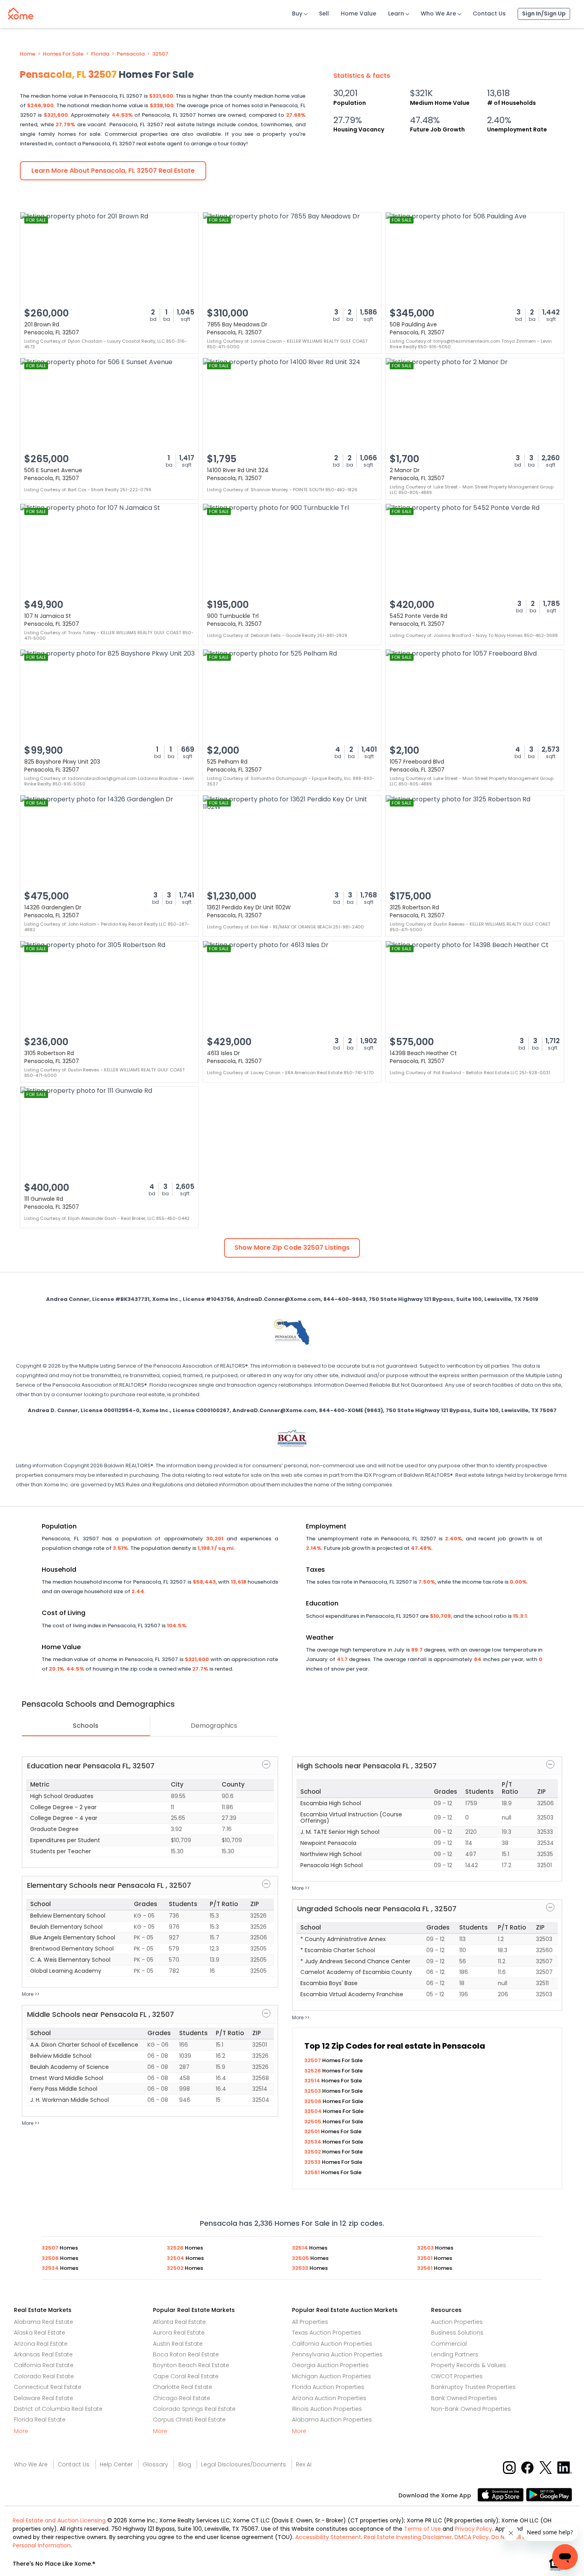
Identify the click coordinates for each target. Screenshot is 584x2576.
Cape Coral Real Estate (186, 2376)
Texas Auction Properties (327, 2333)
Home (28, 54)
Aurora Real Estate (179, 2333)
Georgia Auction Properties (330, 2365)
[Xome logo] (21, 12)
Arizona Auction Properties (329, 2398)
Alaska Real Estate (40, 2333)
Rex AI (304, 2464)
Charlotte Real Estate (183, 2387)
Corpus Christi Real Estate (189, 2420)
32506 (313, 2101)
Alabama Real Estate (44, 2322)
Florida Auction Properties (328, 2387)
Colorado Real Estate (44, 2376)
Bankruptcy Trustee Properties (473, 2387)
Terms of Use (423, 2529)
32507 (160, 54)
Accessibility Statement (328, 2537)
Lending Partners (455, 2354)
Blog (185, 2464)
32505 (313, 2122)
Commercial (449, 2344)
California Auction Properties (332, 2344)
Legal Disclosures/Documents (244, 2464)
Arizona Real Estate (41, 2344)
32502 (313, 2152)
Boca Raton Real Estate (186, 2354)
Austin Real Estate (178, 2344)
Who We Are (438, 14)
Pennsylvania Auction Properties (337, 2354)
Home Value (359, 14)
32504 (314, 2111)
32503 (313, 2091)
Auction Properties (457, 2322)
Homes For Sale (63, 54)
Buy (297, 14)
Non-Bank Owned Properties (471, 2409)
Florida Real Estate (40, 2420)
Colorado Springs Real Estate (194, 2409)
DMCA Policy (472, 2537)
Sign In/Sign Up (544, 14)
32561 (313, 2172)
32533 (313, 2162)
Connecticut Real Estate (48, 2387)
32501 (313, 2131)
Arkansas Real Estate (43, 2354)
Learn (396, 14)
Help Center (116, 2464)
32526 (313, 2071)
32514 (313, 2081)
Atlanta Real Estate (179, 2322)
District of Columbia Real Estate (58, 2409)
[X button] (546, 2467)
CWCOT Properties (457, 2376)
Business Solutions (457, 2333)
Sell (324, 14)
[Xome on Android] (549, 2494)
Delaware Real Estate (44, 2398)
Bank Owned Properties (464, 2398)
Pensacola (131, 54)
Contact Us (489, 14)
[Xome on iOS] (502, 2494)
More (21, 2431)
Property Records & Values (469, 2365)
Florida (100, 54)
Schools (86, 1726)
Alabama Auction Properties (332, 2420)
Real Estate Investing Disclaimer (408, 2537)
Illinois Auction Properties (327, 2409)
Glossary (155, 2464)
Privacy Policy (474, 2529)
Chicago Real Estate (182, 2398)
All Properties (310, 2322)
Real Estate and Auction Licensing (59, 2520)
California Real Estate (44, 2365)
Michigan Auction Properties (332, 2376)
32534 (313, 2142)
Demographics (214, 1726)
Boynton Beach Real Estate (191, 2365)
